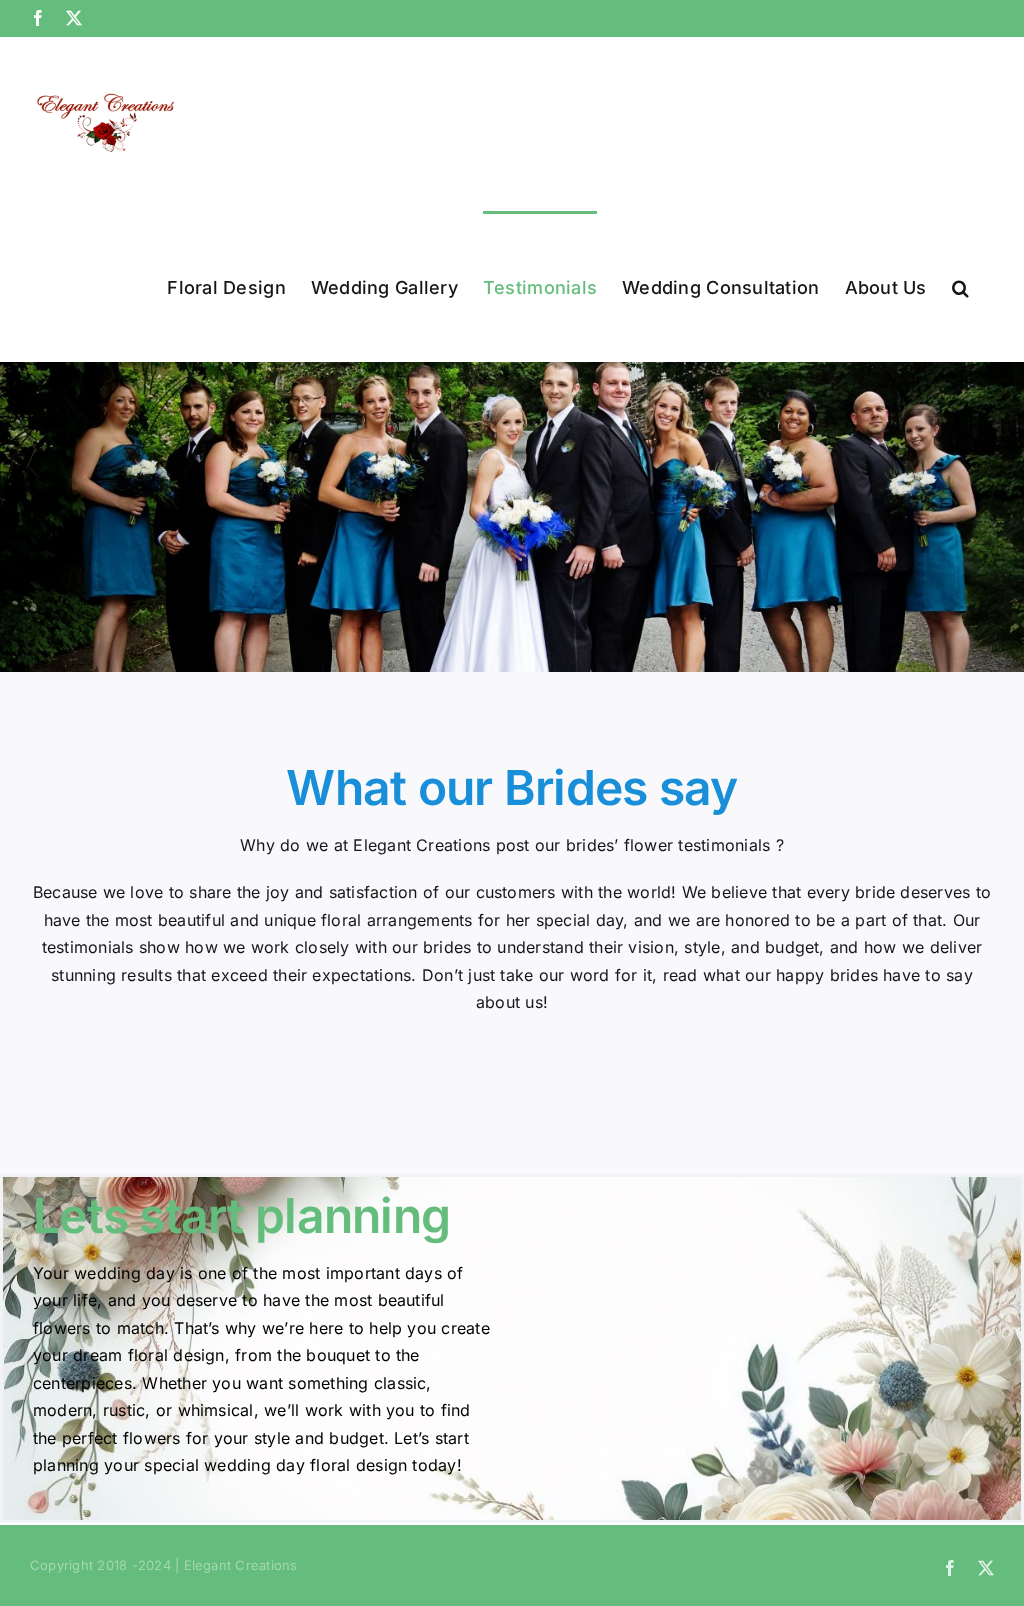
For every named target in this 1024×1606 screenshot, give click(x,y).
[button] (960, 286)
